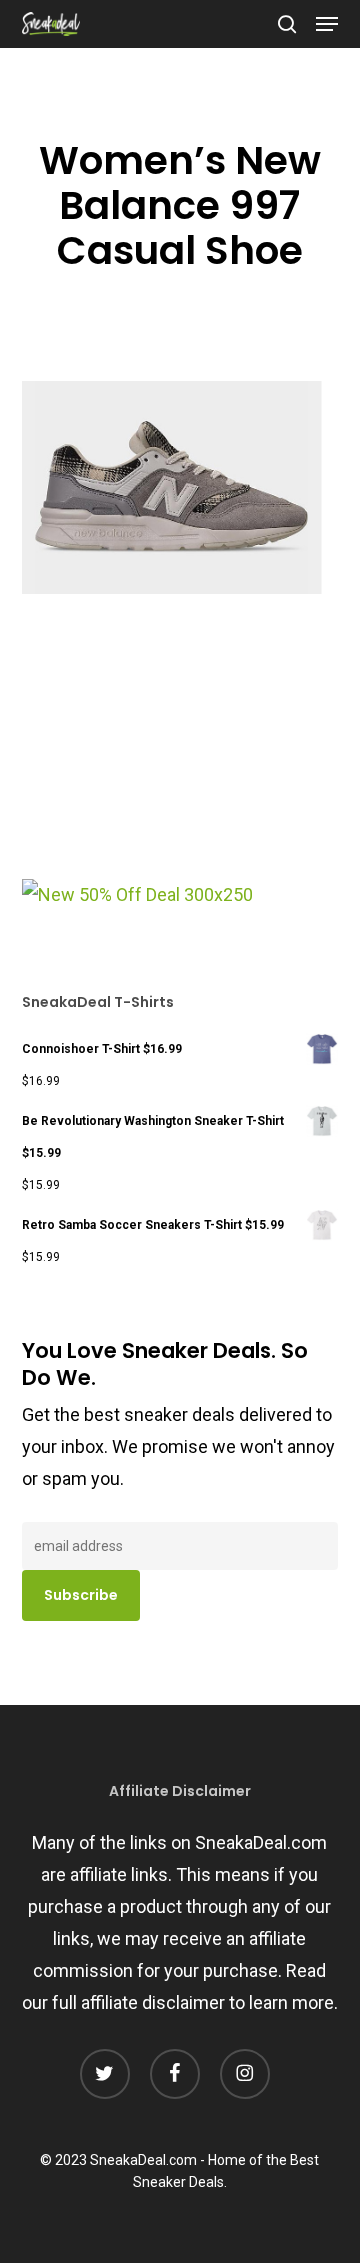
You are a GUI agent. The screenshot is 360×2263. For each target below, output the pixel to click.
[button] (327, 24)
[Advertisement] (172, 744)
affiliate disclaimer (153, 2002)
